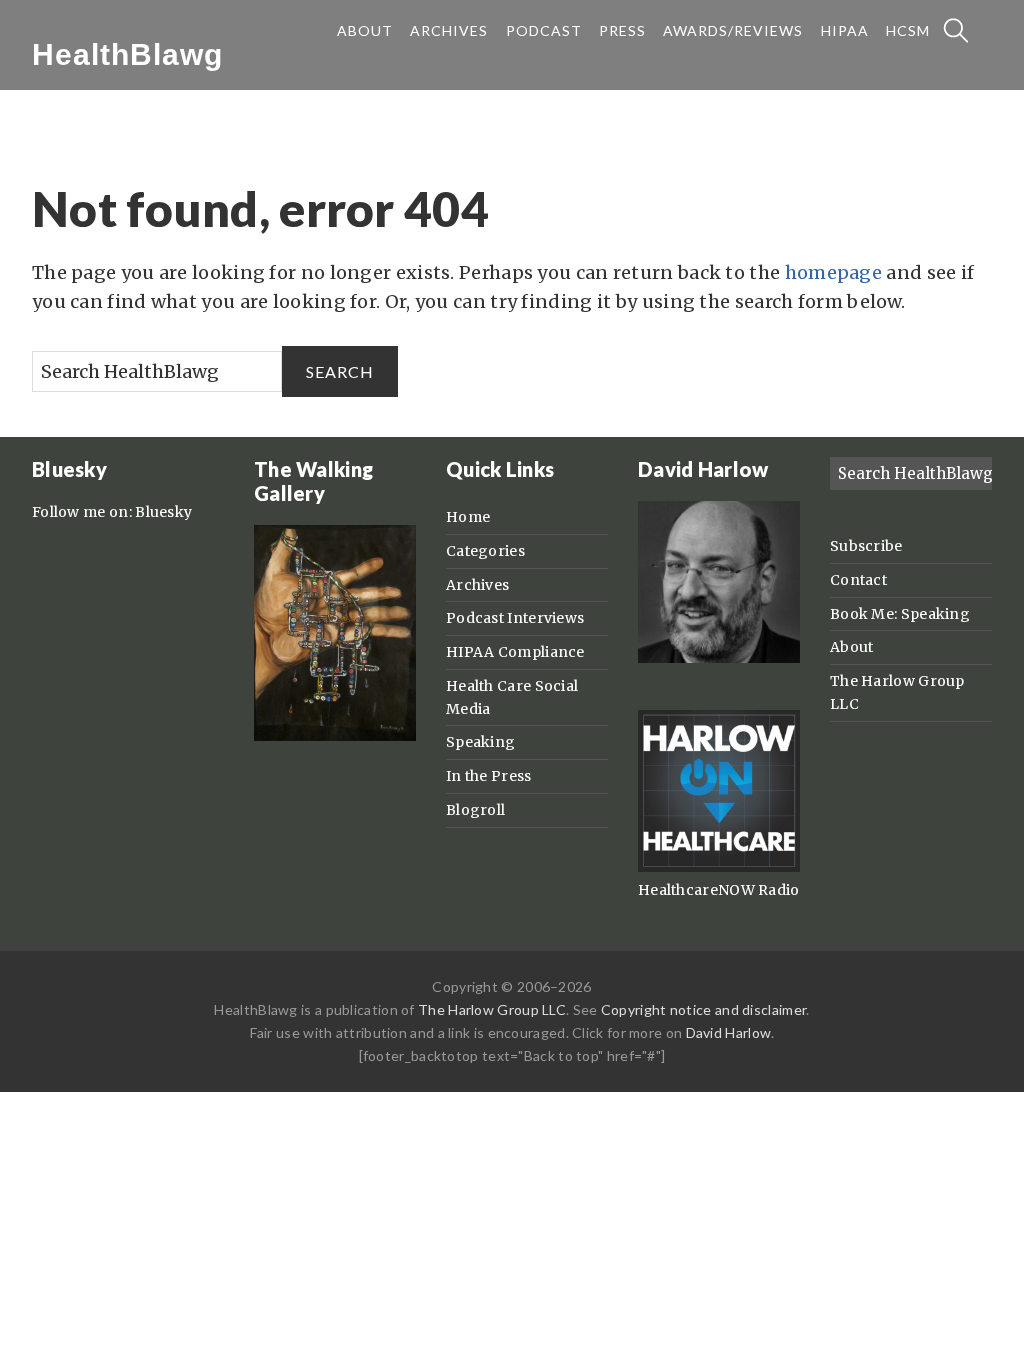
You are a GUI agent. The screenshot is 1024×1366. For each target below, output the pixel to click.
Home (468, 517)
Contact (858, 580)
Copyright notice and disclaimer (703, 1009)
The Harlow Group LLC (492, 1009)
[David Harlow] (719, 658)
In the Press (489, 776)
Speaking (480, 742)
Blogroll (475, 810)
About (852, 647)
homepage (833, 272)
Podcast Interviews (515, 618)
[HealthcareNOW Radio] (719, 867)
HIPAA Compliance (515, 652)
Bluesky (163, 512)
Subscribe (866, 546)
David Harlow (729, 1032)
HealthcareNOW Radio (719, 890)
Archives (477, 585)
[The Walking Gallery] (335, 736)
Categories (485, 551)
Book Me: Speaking (900, 614)
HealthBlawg (127, 54)
